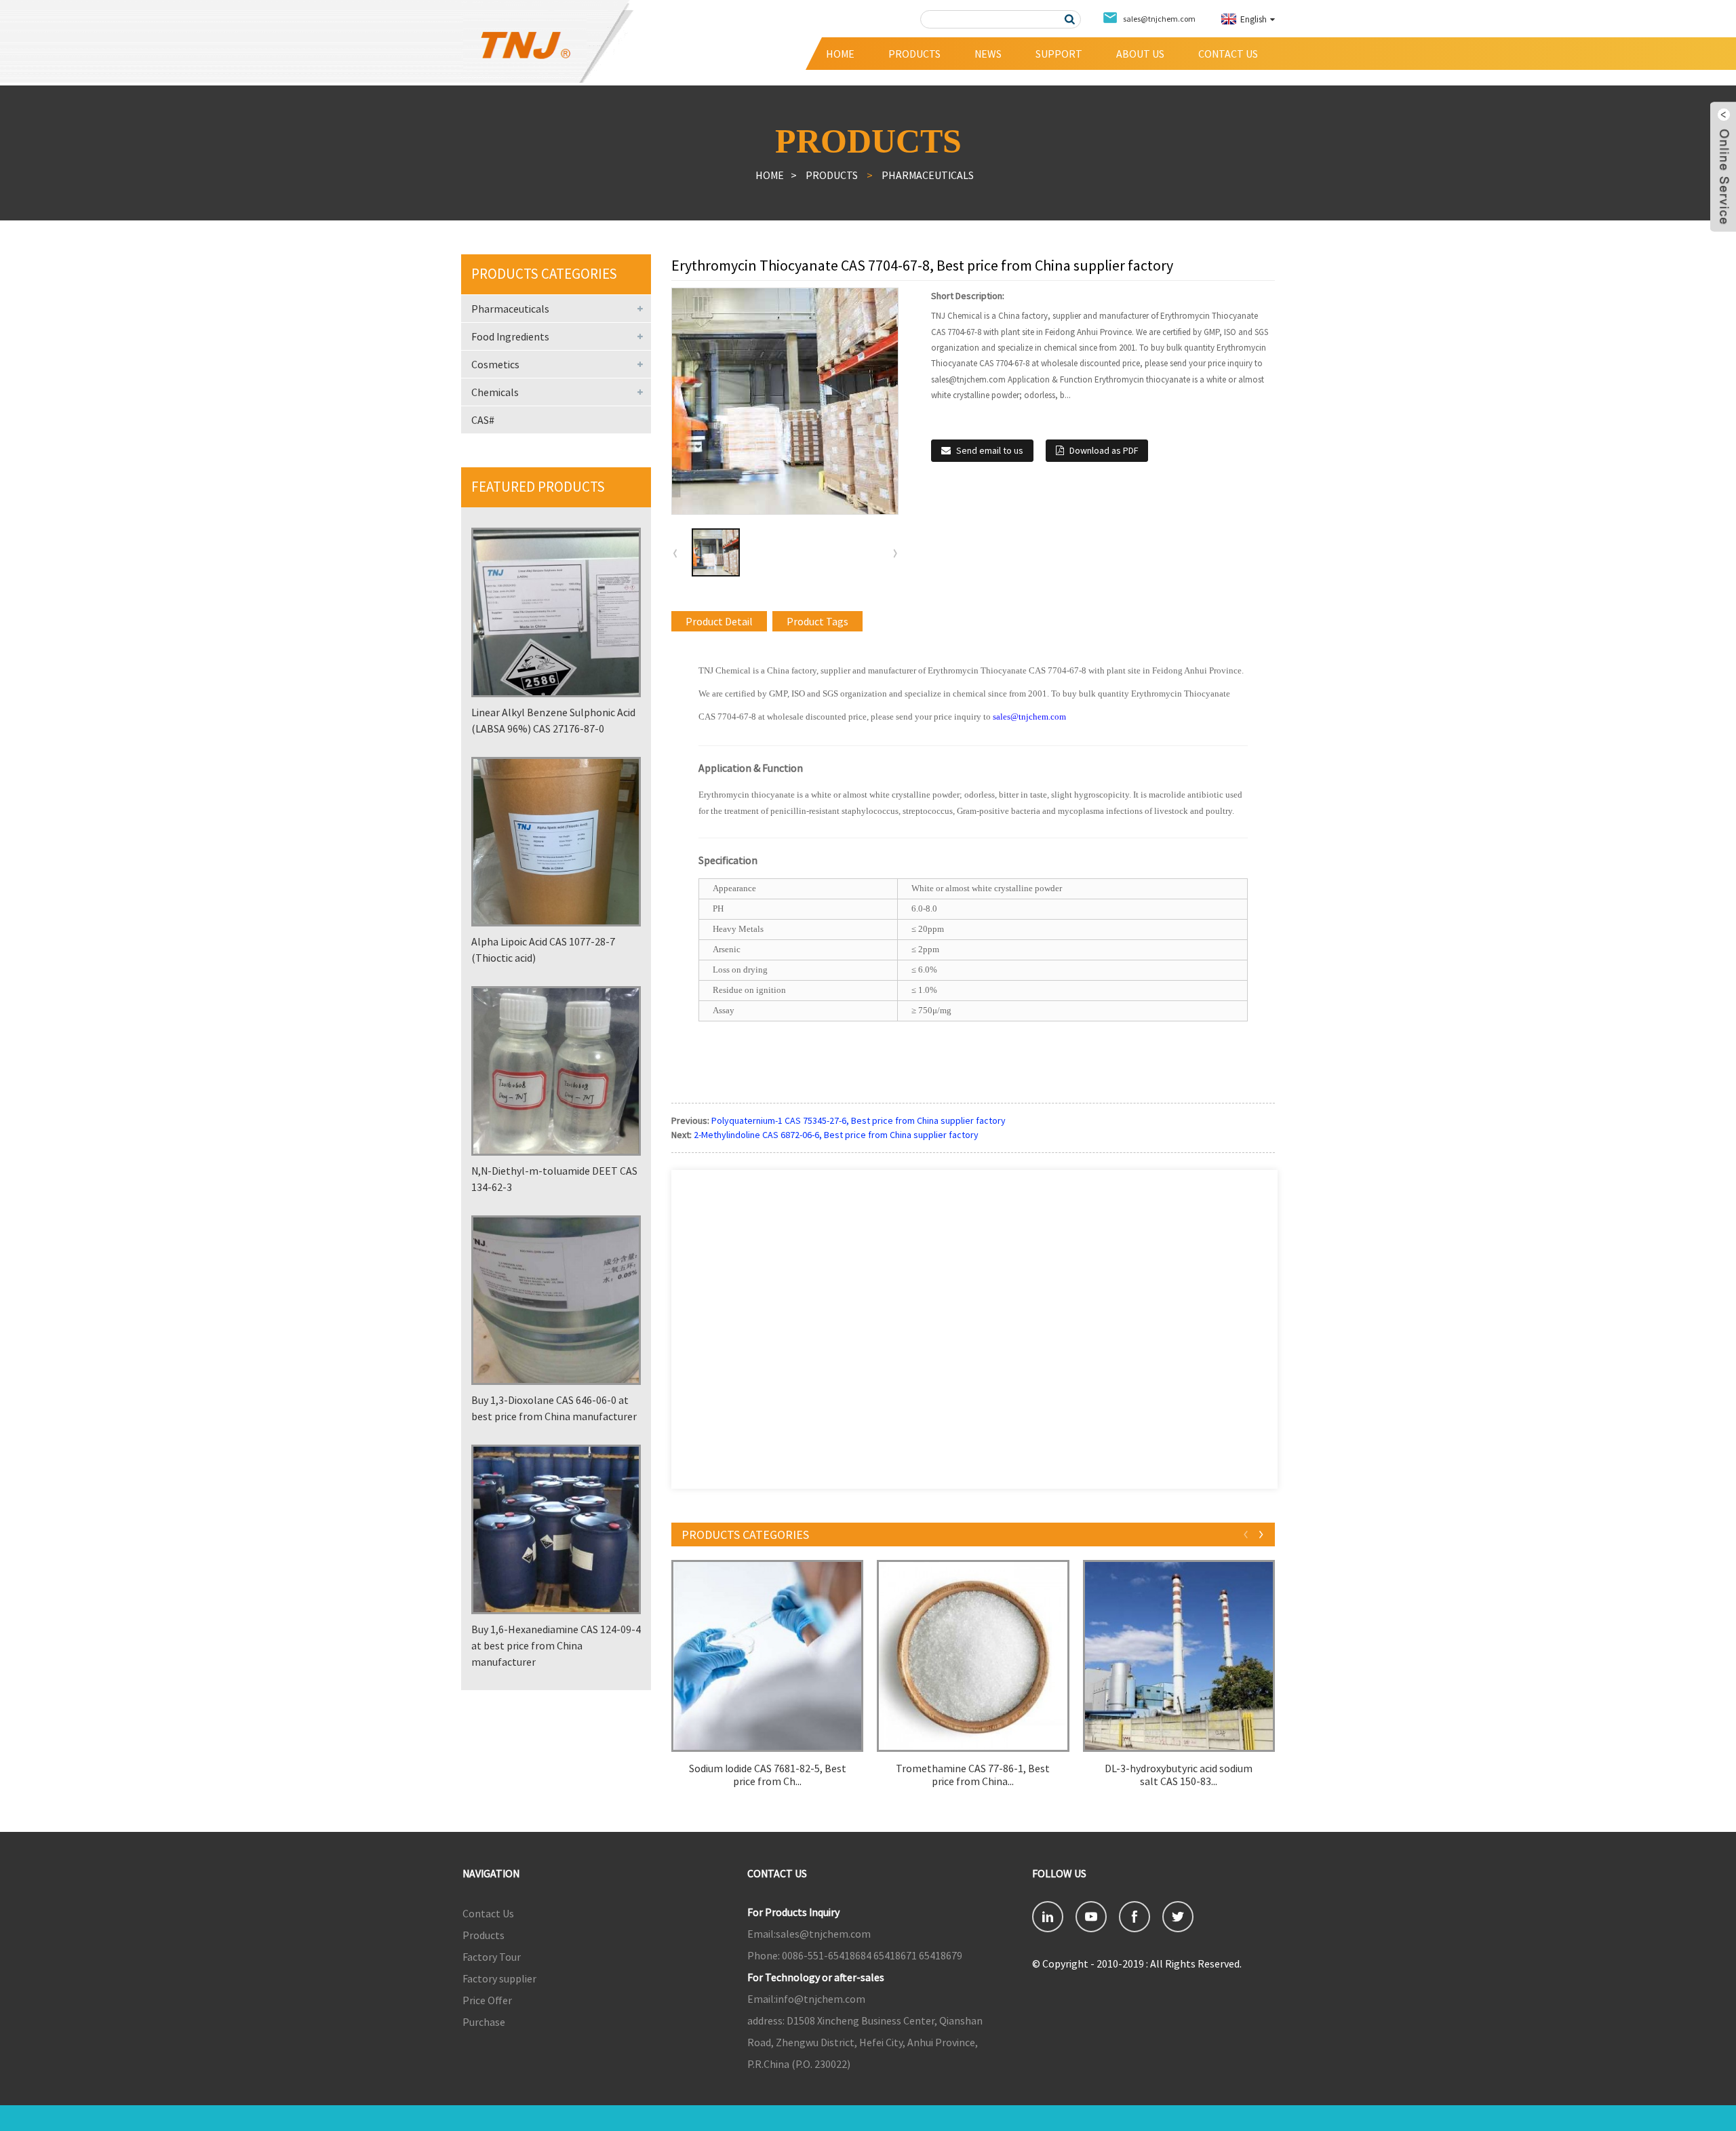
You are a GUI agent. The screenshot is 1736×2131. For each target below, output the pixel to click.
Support (1059, 54)
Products (914, 54)
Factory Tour (492, 1957)
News (988, 54)
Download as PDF (1104, 450)
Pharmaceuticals (928, 175)
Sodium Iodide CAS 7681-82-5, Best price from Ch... (768, 1775)
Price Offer (487, 2000)
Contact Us (1228, 54)
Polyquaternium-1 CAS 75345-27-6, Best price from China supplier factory (859, 1120)
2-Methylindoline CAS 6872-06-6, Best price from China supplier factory (836, 1135)
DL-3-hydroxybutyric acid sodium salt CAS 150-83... (1179, 1775)
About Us (1140, 54)
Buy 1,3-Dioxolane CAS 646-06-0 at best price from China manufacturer (554, 1408)
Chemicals (495, 392)
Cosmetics (495, 364)
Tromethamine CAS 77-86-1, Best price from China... (973, 1775)
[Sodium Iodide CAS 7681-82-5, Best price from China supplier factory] (767, 1656)
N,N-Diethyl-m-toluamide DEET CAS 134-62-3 (554, 1179)
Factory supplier (499, 1978)
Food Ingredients (510, 336)
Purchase (484, 2022)
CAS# (483, 420)
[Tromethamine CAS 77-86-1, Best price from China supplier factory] (973, 1656)
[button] (895, 553)
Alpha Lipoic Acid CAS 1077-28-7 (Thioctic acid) (543, 950)
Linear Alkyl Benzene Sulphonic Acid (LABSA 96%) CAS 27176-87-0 (553, 720)
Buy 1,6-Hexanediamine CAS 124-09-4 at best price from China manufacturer (556, 1645)
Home (840, 54)
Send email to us (990, 450)
